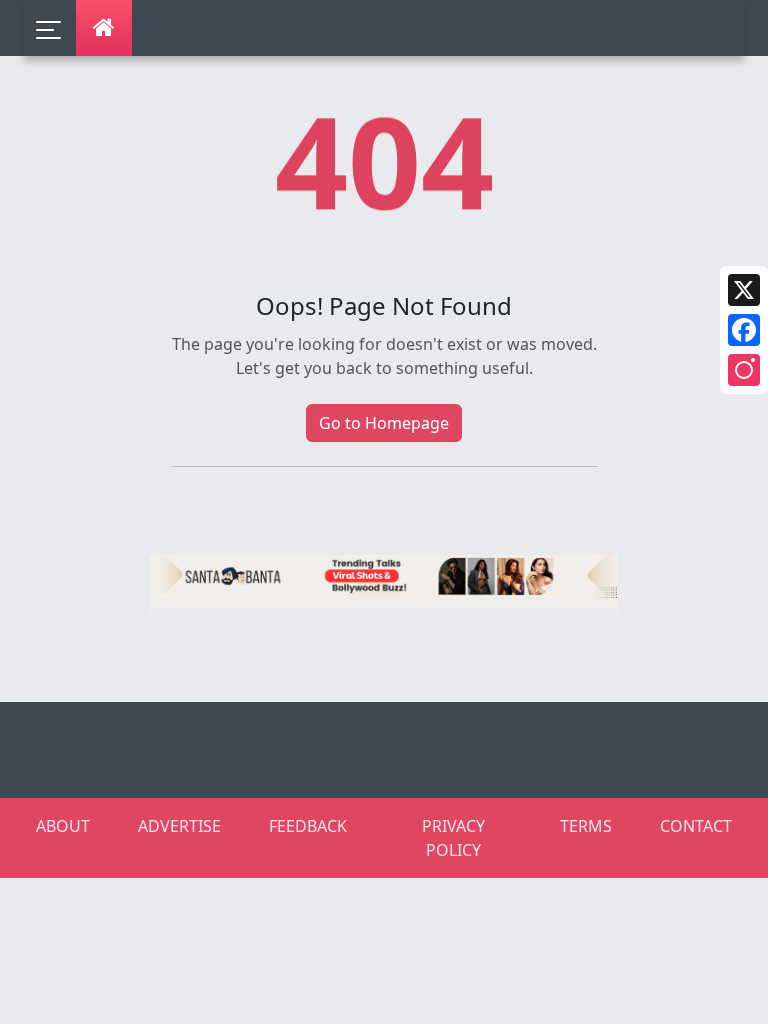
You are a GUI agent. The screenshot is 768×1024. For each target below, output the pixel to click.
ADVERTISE (179, 826)
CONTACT (696, 826)
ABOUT (63, 826)
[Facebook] (744, 330)
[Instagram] (744, 370)
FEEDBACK (308, 826)
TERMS (586, 826)
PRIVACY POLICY (453, 838)
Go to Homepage (384, 423)
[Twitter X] (744, 290)
